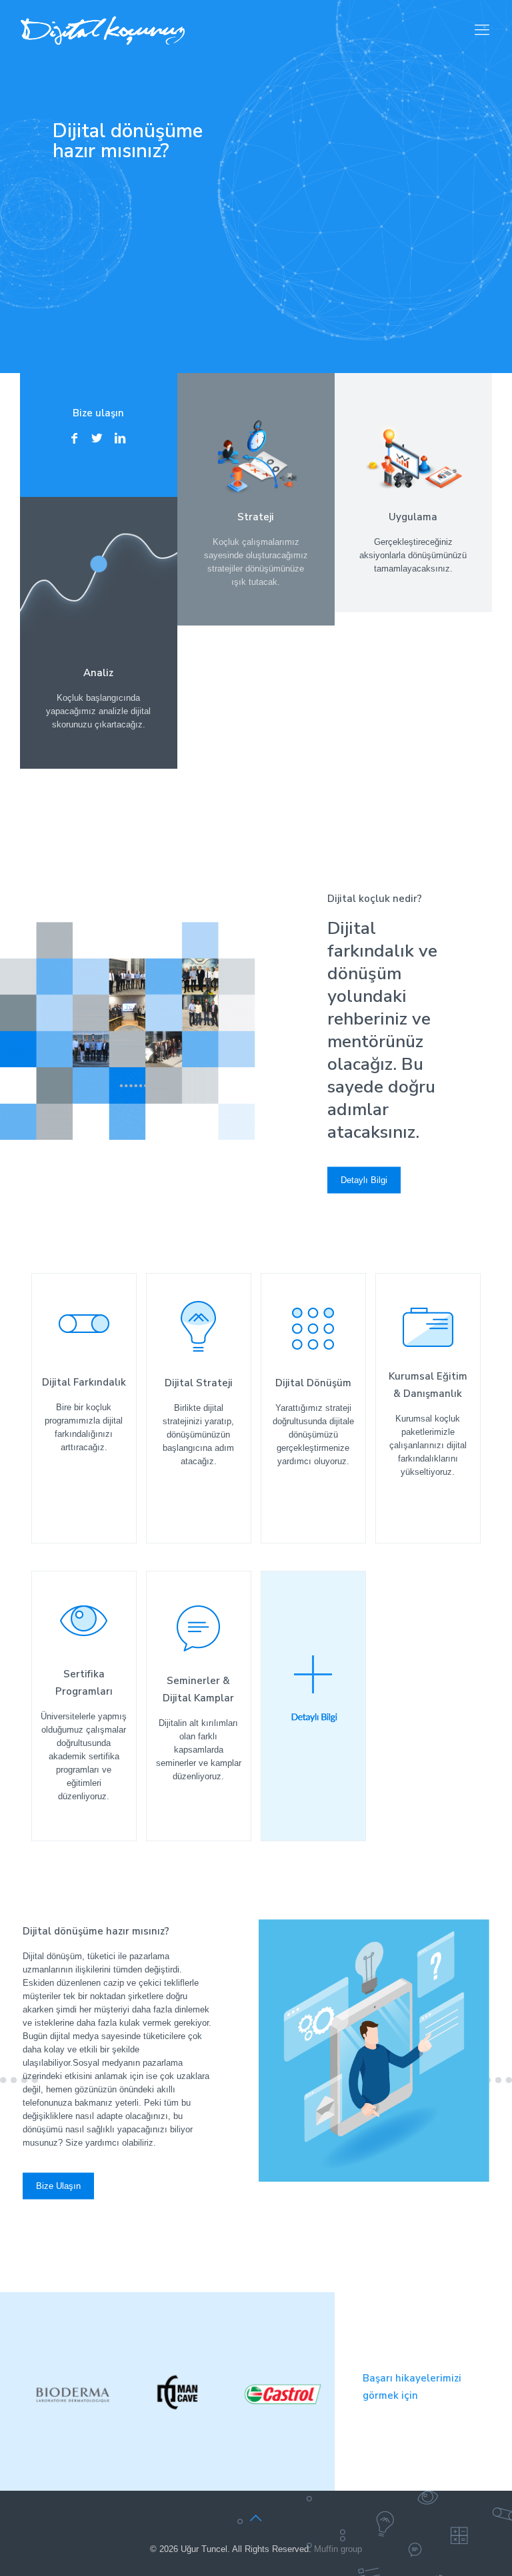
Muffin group (338, 2549)
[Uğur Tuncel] (103, 30)
